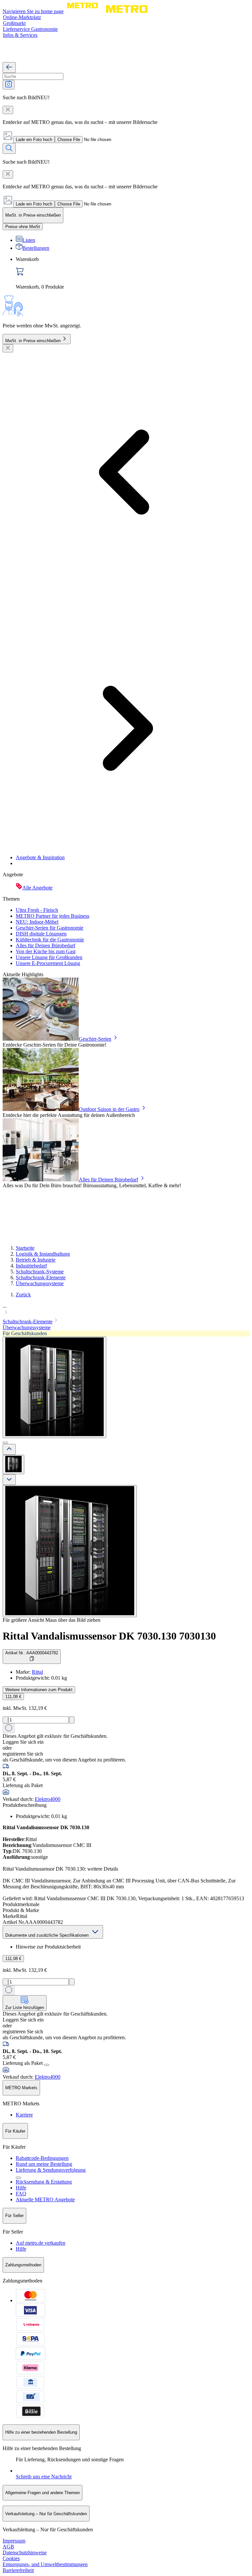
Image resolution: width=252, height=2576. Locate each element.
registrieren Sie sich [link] (23, 1754)
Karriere (24, 2115)
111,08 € (13, 1697)
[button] (126, 1310)
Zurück (23, 1295)
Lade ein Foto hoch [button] (34, 140)
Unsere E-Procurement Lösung (48, 963)
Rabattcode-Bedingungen (42, 2158)
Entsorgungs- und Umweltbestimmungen (45, 2564)
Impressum (14, 2541)
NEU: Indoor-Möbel (37, 922)
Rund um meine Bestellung (44, 2164)
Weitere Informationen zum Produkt (39, 1690)
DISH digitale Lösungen (41, 934)
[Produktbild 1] (13, 1465)
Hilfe (21, 2188)
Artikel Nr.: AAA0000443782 (32, 1653)
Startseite (25, 1248)
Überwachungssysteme (40, 1283)
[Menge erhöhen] (72, 1720)
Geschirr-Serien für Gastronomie (50, 928)
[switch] (23, 227)
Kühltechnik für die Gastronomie (50, 940)
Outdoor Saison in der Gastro (109, 1109)
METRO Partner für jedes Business (52, 916)
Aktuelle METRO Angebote (45, 2199)
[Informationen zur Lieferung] (47, 2065)
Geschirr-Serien (95, 1039)
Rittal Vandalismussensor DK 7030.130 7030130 (109, 1636)
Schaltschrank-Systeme (40, 1272)
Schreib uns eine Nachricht (44, 2477)
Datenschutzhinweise (25, 2552)
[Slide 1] (5, 1443)
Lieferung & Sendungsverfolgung (51, 2170)
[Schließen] (8, 348)
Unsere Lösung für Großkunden (49, 957)
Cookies (11, 2558)
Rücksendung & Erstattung (44, 2182)
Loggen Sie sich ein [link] (23, 1742)
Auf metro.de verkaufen (41, 2243)
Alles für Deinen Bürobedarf (45, 945)
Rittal (37, 1672)
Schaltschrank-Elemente (41, 1277)
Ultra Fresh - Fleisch (37, 910)
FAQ (21, 2194)
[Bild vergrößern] (70, 1551)
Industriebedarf (31, 1266)
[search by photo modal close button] (8, 110)
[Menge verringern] (5, 1720)
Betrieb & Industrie (36, 1260)
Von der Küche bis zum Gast (46, 951)
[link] (133, 273)
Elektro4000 (48, 1799)
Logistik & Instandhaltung (43, 1254)
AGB (8, 2547)
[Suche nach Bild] (9, 85)
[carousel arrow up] (9, 1449)
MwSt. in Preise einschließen (33, 341)
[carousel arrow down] (9, 1480)
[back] (9, 68)
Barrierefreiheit (18, 2570)
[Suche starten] (9, 148)
